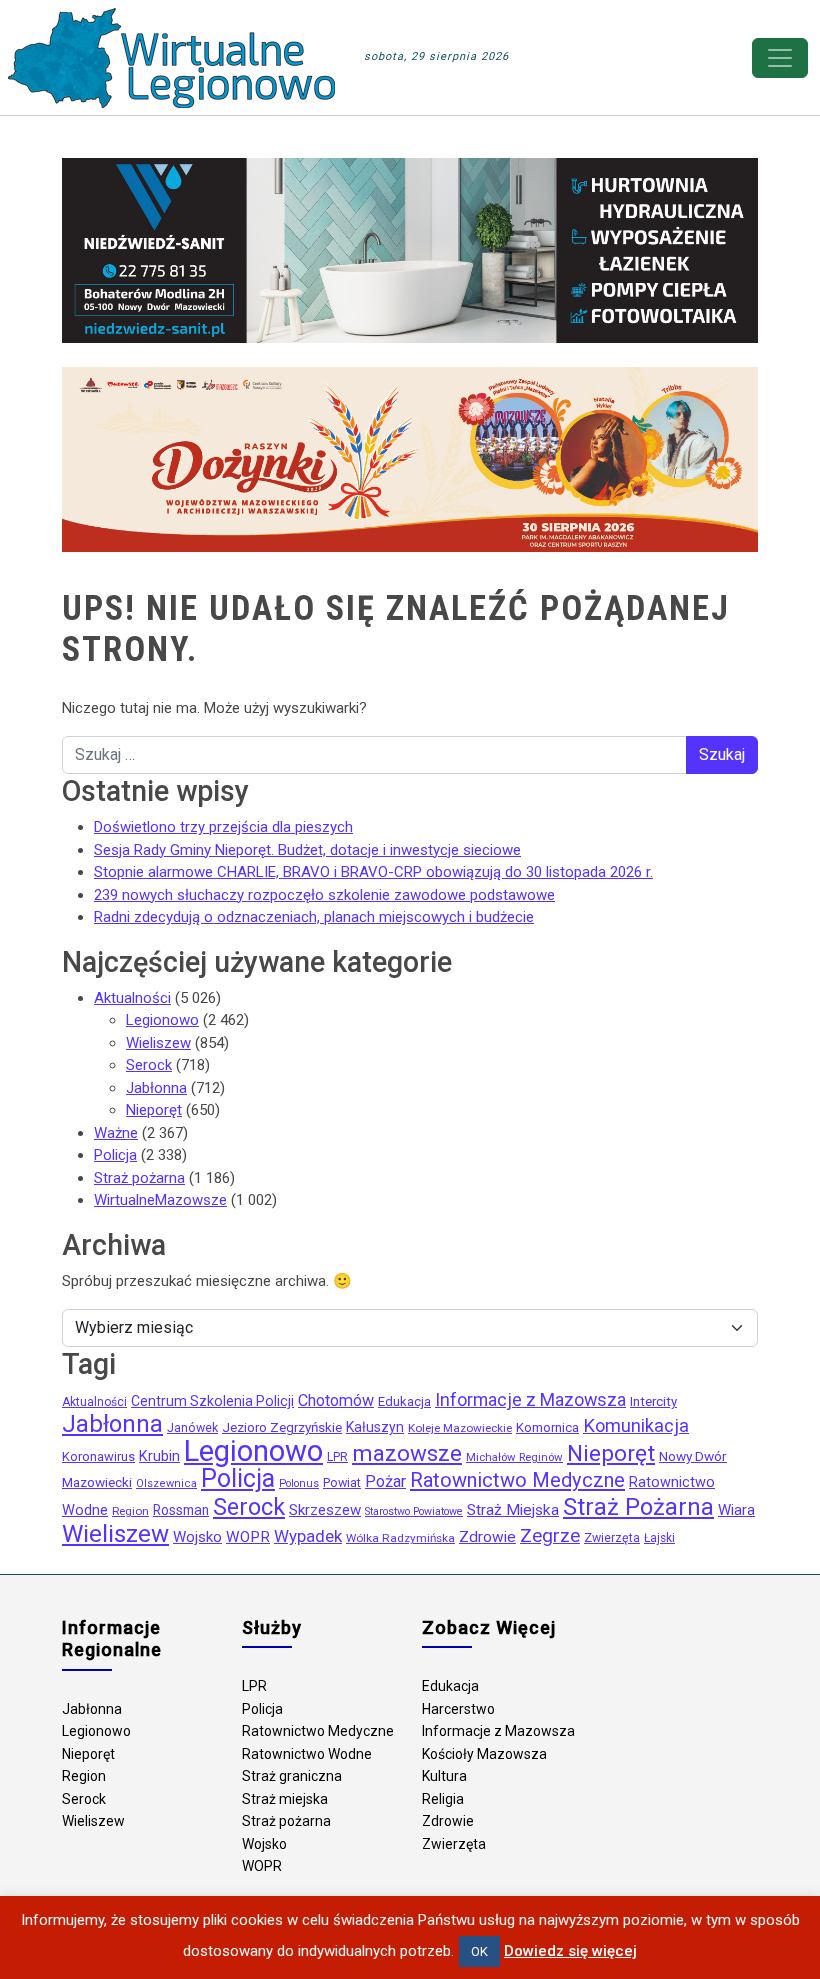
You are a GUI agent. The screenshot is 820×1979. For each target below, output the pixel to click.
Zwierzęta (612, 1538)
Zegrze (550, 1535)
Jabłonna (156, 1088)
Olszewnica (166, 1483)
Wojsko (197, 1537)
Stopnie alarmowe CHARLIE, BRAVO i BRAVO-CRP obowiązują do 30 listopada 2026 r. (373, 872)
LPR (337, 1457)
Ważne (116, 1133)
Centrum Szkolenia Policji (212, 1401)
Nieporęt (154, 1110)
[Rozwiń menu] (780, 58)
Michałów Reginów (514, 1457)
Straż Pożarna (638, 1507)
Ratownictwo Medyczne (517, 1480)
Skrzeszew (325, 1510)
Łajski (659, 1538)
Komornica (547, 1427)
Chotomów (336, 1400)
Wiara (736, 1510)
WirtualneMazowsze (160, 1200)
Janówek (192, 1428)
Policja (115, 1155)
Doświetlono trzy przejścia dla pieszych (223, 827)
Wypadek (308, 1536)
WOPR (248, 1537)
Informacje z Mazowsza (530, 1399)
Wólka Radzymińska (400, 1538)
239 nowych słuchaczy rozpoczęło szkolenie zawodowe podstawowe (324, 895)
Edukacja (404, 1401)
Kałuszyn (375, 1427)
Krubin (159, 1456)
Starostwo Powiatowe (414, 1511)
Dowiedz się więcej (570, 1951)
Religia (443, 1799)
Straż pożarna (139, 1178)
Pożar (385, 1481)
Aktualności (132, 998)
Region (130, 1511)
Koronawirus (98, 1456)
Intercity (653, 1401)
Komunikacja (636, 1425)
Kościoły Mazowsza (484, 1754)
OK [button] (479, 1951)
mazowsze (407, 1453)
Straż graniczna (292, 1776)
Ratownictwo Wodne (307, 1754)
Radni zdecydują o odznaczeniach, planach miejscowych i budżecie (314, 917)
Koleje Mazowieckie (460, 1428)
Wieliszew (158, 1043)
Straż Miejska (513, 1510)
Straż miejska (285, 1799)
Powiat (342, 1482)
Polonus (299, 1483)
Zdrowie (487, 1537)
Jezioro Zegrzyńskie (282, 1427)
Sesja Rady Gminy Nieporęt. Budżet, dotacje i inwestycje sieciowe (307, 850)
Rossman (181, 1510)
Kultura (444, 1776)
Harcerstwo (458, 1709)
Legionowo (162, 1020)
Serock (149, 1065)
